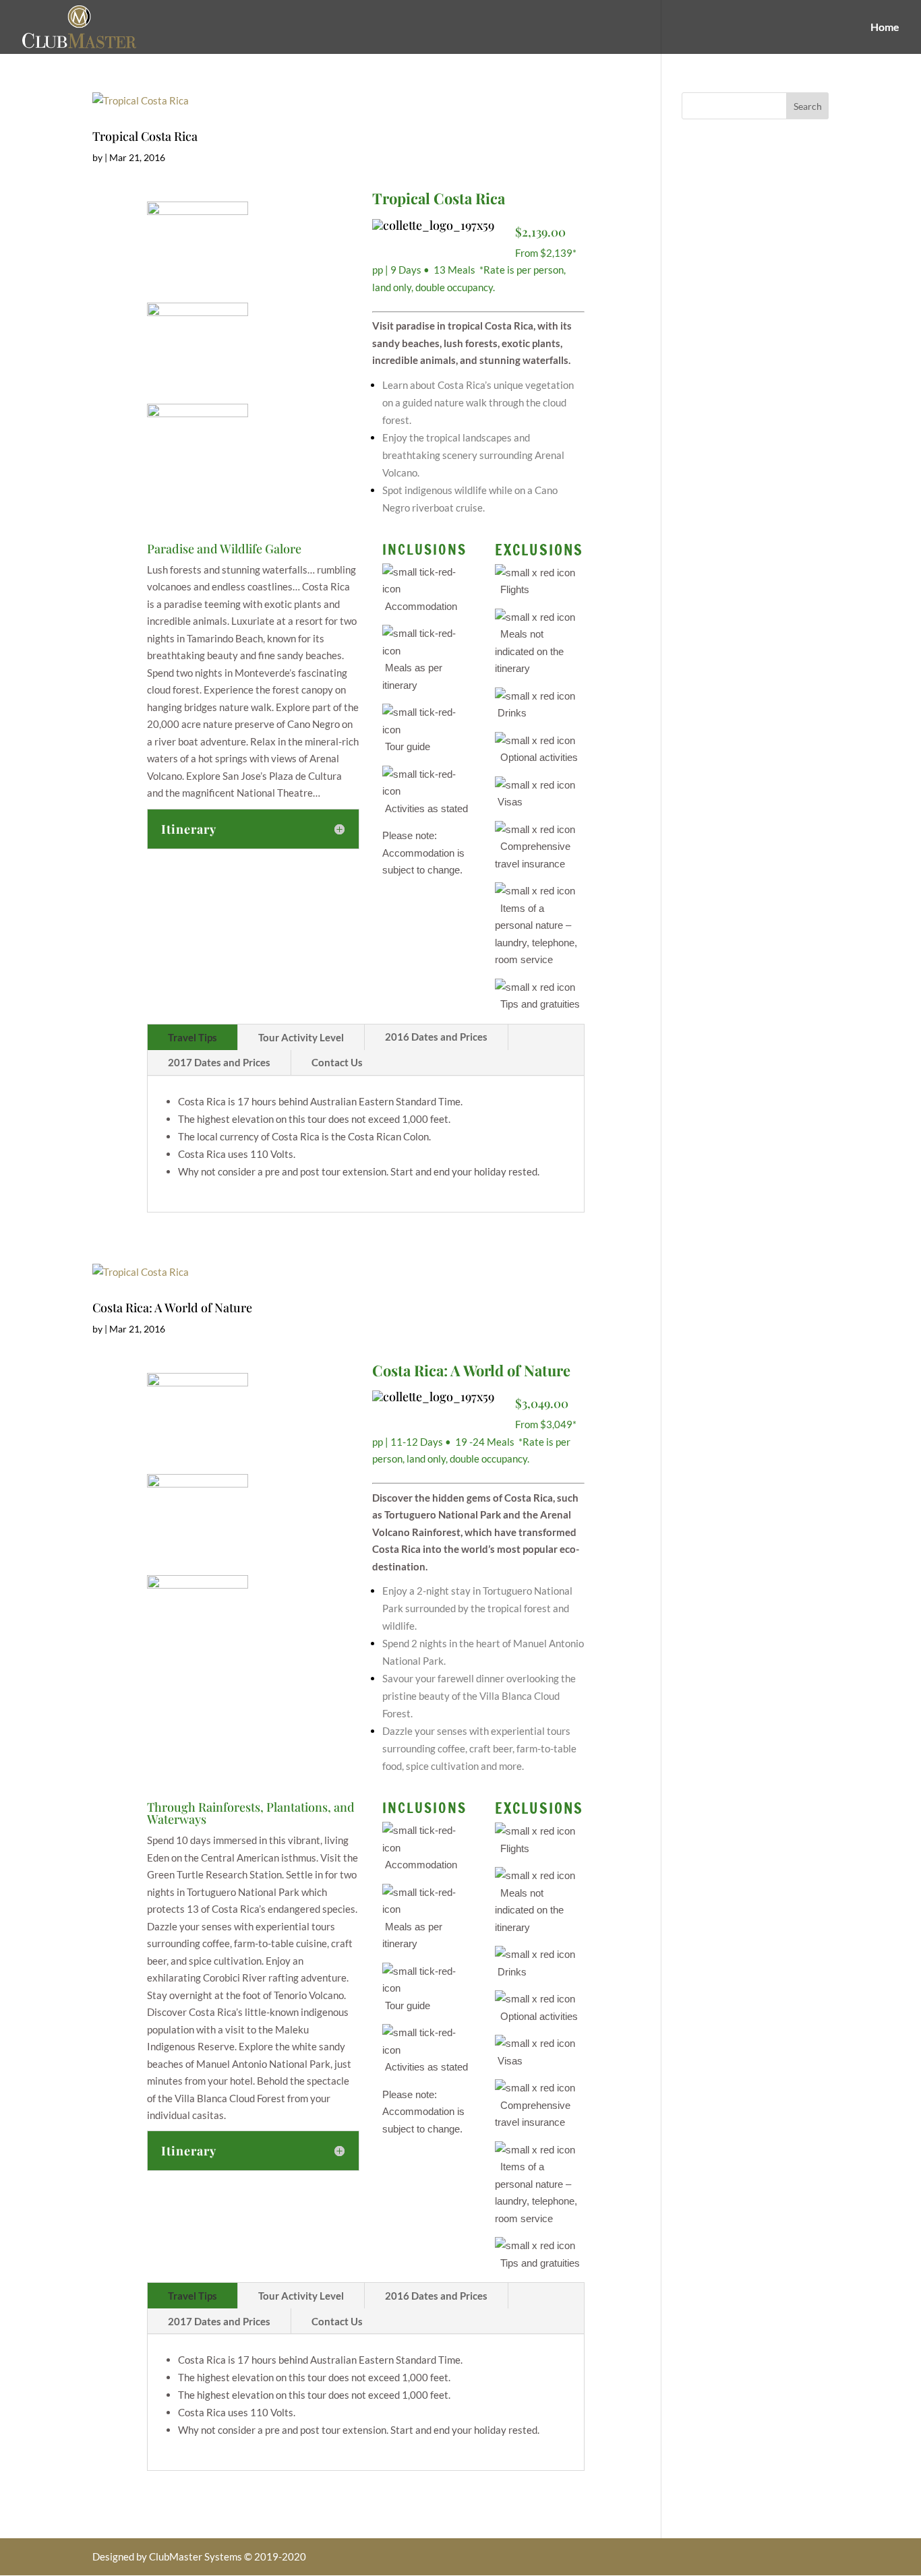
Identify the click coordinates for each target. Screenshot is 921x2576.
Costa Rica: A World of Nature (172, 1308)
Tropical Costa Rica (145, 136)
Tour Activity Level (301, 1037)
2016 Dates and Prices (436, 1037)
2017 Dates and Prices (219, 1062)
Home (885, 28)
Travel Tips (192, 1037)
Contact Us (337, 1062)
